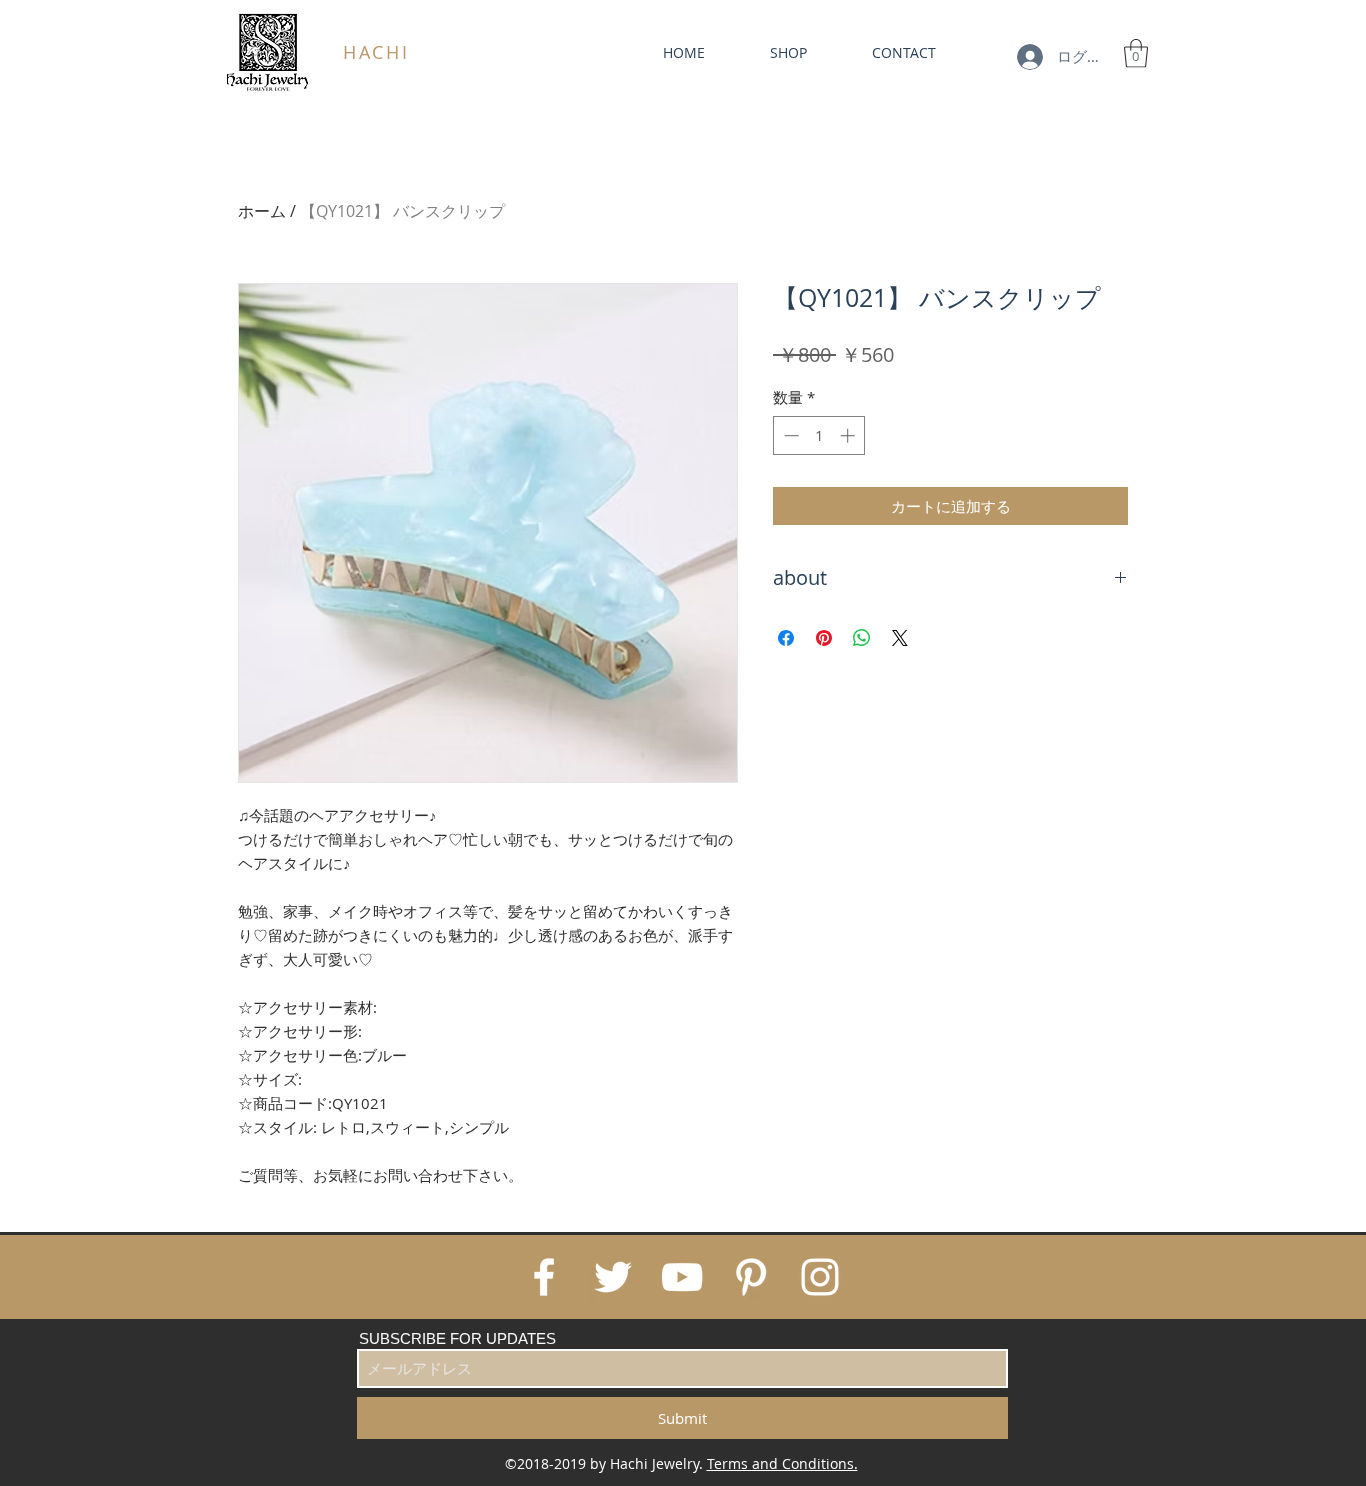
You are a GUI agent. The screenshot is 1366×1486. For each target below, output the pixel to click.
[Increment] (849, 435)
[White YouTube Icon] (682, 1277)
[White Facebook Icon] (544, 1277)
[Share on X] (900, 638)
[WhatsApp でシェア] (862, 638)
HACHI (376, 52)
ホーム (262, 211)
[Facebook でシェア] (786, 638)
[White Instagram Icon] (820, 1277)
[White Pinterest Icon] (751, 1277)
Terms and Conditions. (782, 1463)
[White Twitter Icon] (613, 1277)
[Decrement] (789, 435)
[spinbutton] (819, 435)
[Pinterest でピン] (824, 638)
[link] (1136, 53)
